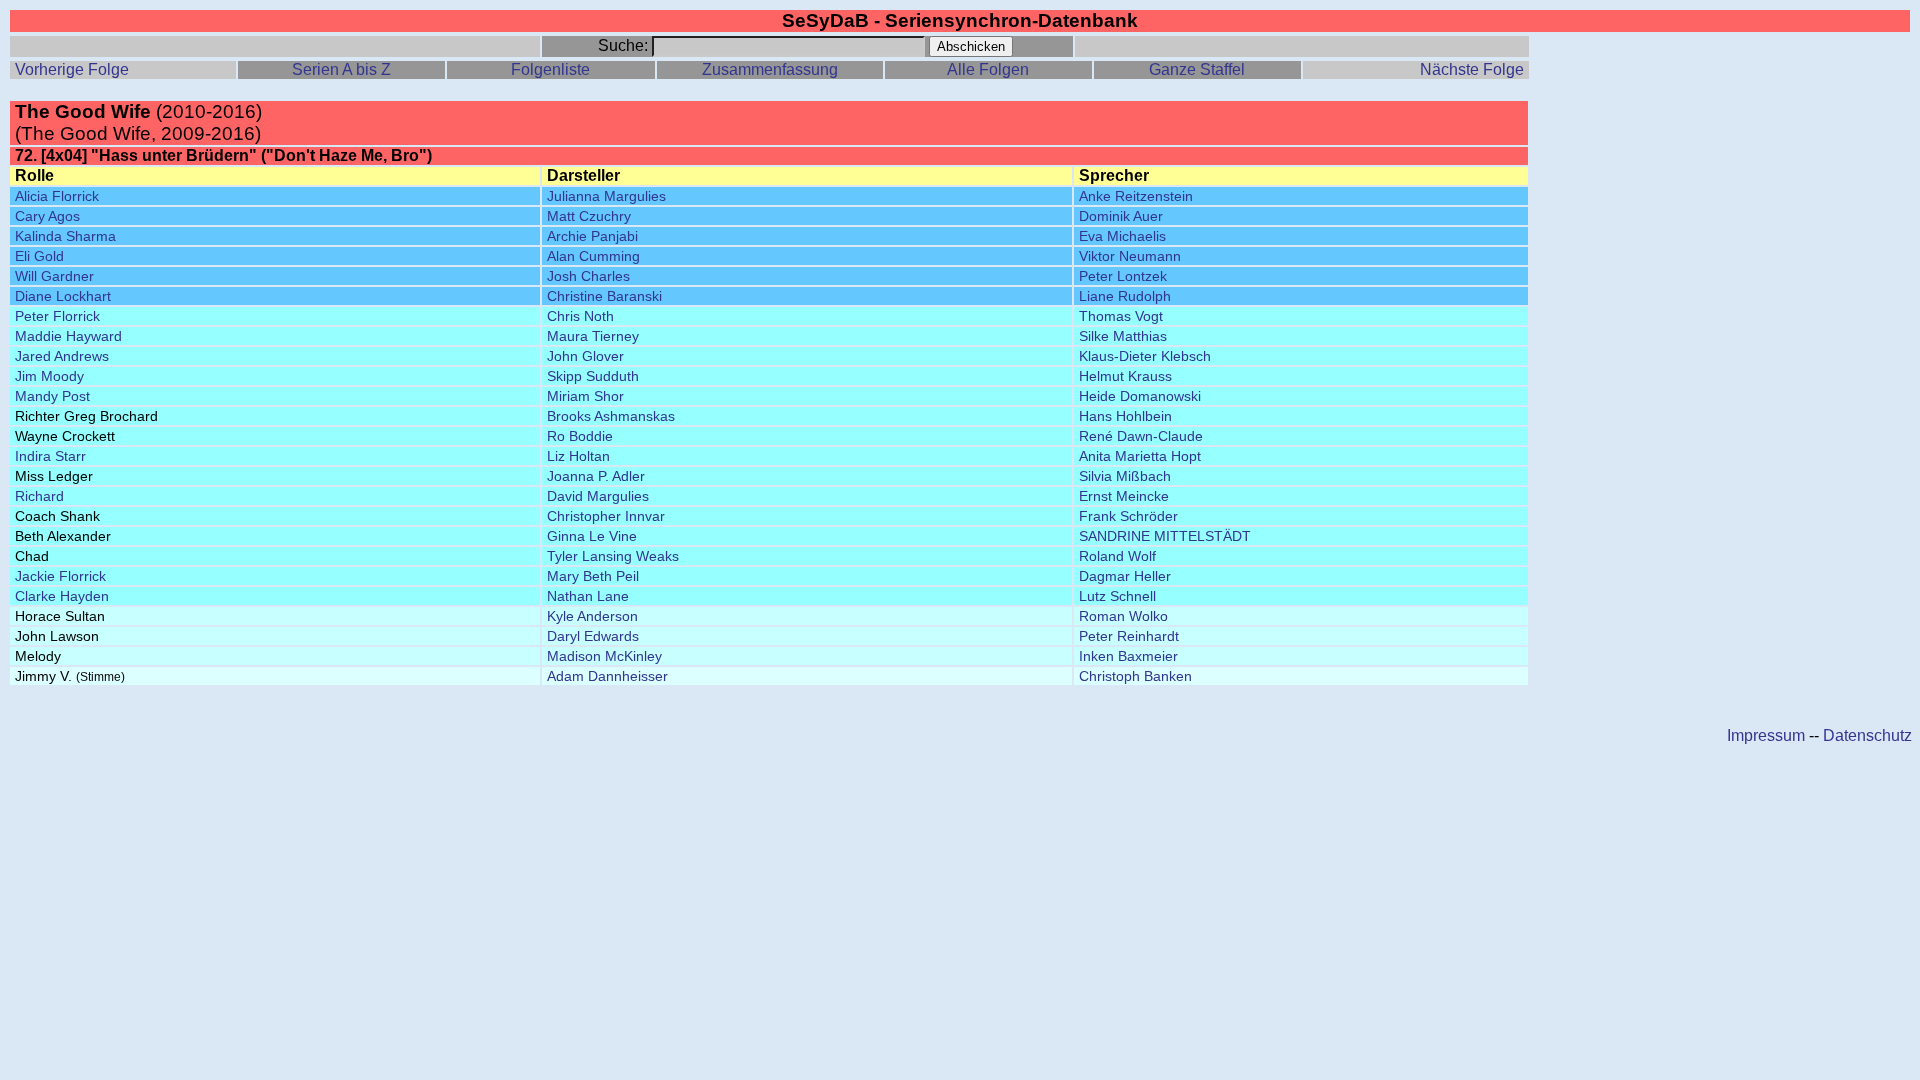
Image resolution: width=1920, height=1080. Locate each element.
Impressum (1766, 735)
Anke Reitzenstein (1136, 196)
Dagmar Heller (1125, 576)
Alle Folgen (988, 69)
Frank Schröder (1128, 516)
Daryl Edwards (593, 636)
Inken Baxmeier (1128, 656)
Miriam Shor (585, 396)
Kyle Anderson (592, 616)
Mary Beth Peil (593, 576)
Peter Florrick (57, 316)
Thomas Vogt (1121, 316)
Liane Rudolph (1125, 296)
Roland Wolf (1117, 556)
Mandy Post (52, 396)
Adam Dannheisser (607, 676)
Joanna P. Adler (596, 476)
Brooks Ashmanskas (611, 416)
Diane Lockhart (63, 296)
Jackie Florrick (60, 576)
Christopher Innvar (606, 516)
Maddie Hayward (68, 336)
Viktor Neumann (1130, 256)
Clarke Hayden (62, 596)
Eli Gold (39, 256)
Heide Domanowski (1140, 396)
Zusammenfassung (770, 69)
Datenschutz (1867, 735)
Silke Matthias (1123, 336)
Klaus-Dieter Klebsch (1145, 356)
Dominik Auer (1121, 216)
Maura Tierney (593, 336)
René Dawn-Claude (1141, 436)
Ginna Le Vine (592, 536)
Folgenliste (550, 69)
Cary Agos (47, 216)
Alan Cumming (593, 256)
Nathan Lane (588, 596)
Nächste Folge (1472, 69)
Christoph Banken (1135, 676)
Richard (39, 496)
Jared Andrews (62, 356)
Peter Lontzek (1123, 276)
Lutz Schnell (1117, 596)
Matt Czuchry (589, 216)
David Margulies (598, 496)
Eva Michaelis (1122, 236)
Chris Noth (580, 316)
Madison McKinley (604, 656)
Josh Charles (588, 276)
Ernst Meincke (1124, 496)
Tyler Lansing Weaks (613, 556)
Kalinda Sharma (65, 236)
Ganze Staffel (1197, 69)
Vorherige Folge (72, 69)
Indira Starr (50, 456)
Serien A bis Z (341, 69)
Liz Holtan (578, 456)
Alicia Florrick (57, 196)
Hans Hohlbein (1125, 416)
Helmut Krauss (1125, 376)
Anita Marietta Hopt (1140, 456)
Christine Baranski (604, 296)
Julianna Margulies (606, 196)
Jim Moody (49, 376)
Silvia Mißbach (1125, 476)
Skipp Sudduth (593, 376)
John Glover (585, 356)
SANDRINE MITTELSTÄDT (1165, 536)
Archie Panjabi (592, 236)
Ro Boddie (580, 436)
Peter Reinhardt (1129, 636)
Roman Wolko (1123, 616)
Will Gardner (54, 276)
